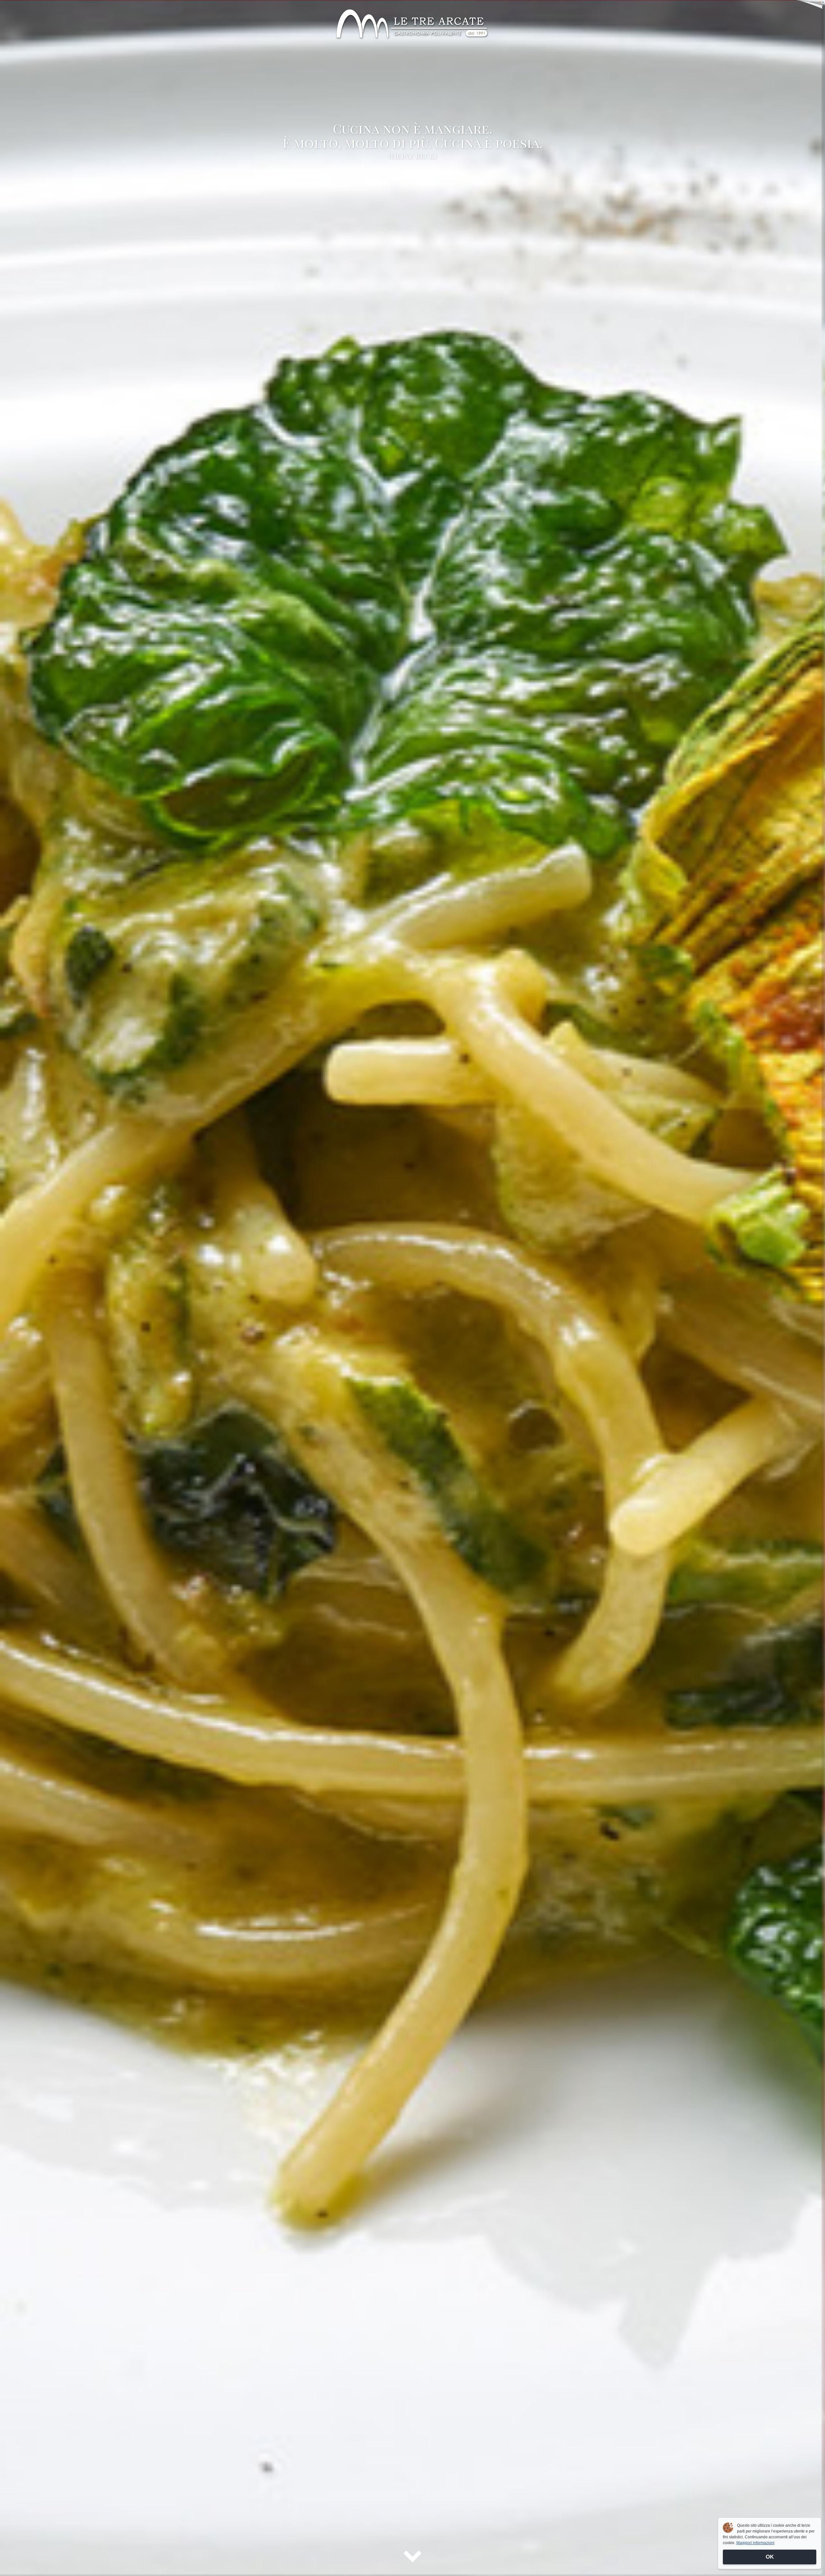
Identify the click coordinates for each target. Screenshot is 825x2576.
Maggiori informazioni (755, 2543)
